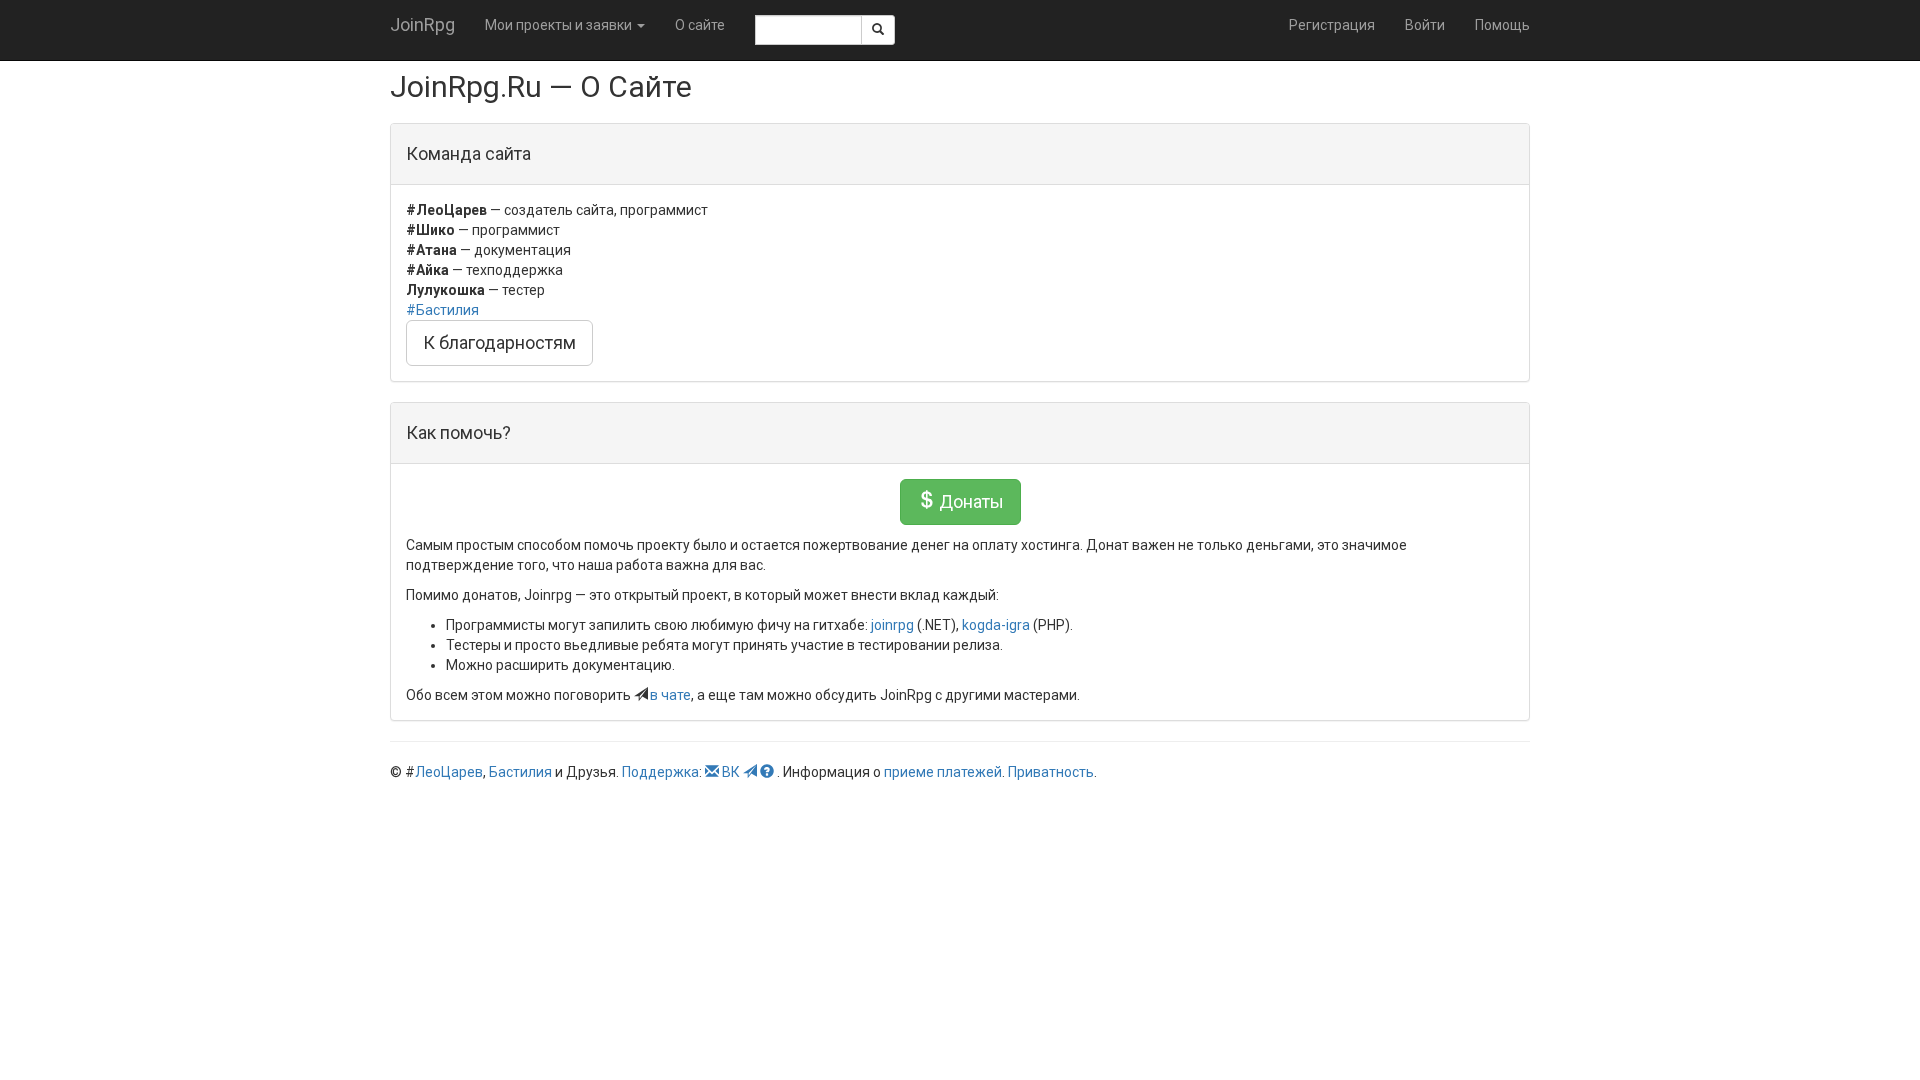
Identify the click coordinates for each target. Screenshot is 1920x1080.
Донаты (969, 501)
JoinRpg (422, 24)
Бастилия (520, 772)
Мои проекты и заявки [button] (560, 25)
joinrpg (892, 625)
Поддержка (660, 772)
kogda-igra (996, 625)
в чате (670, 695)
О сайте (700, 25)
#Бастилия (442, 310)
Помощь (1502, 25)
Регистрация (1332, 25)
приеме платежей (943, 772)
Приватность (1051, 772)
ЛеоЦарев (449, 772)
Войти (1425, 25)
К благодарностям (499, 342)
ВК (731, 772)
